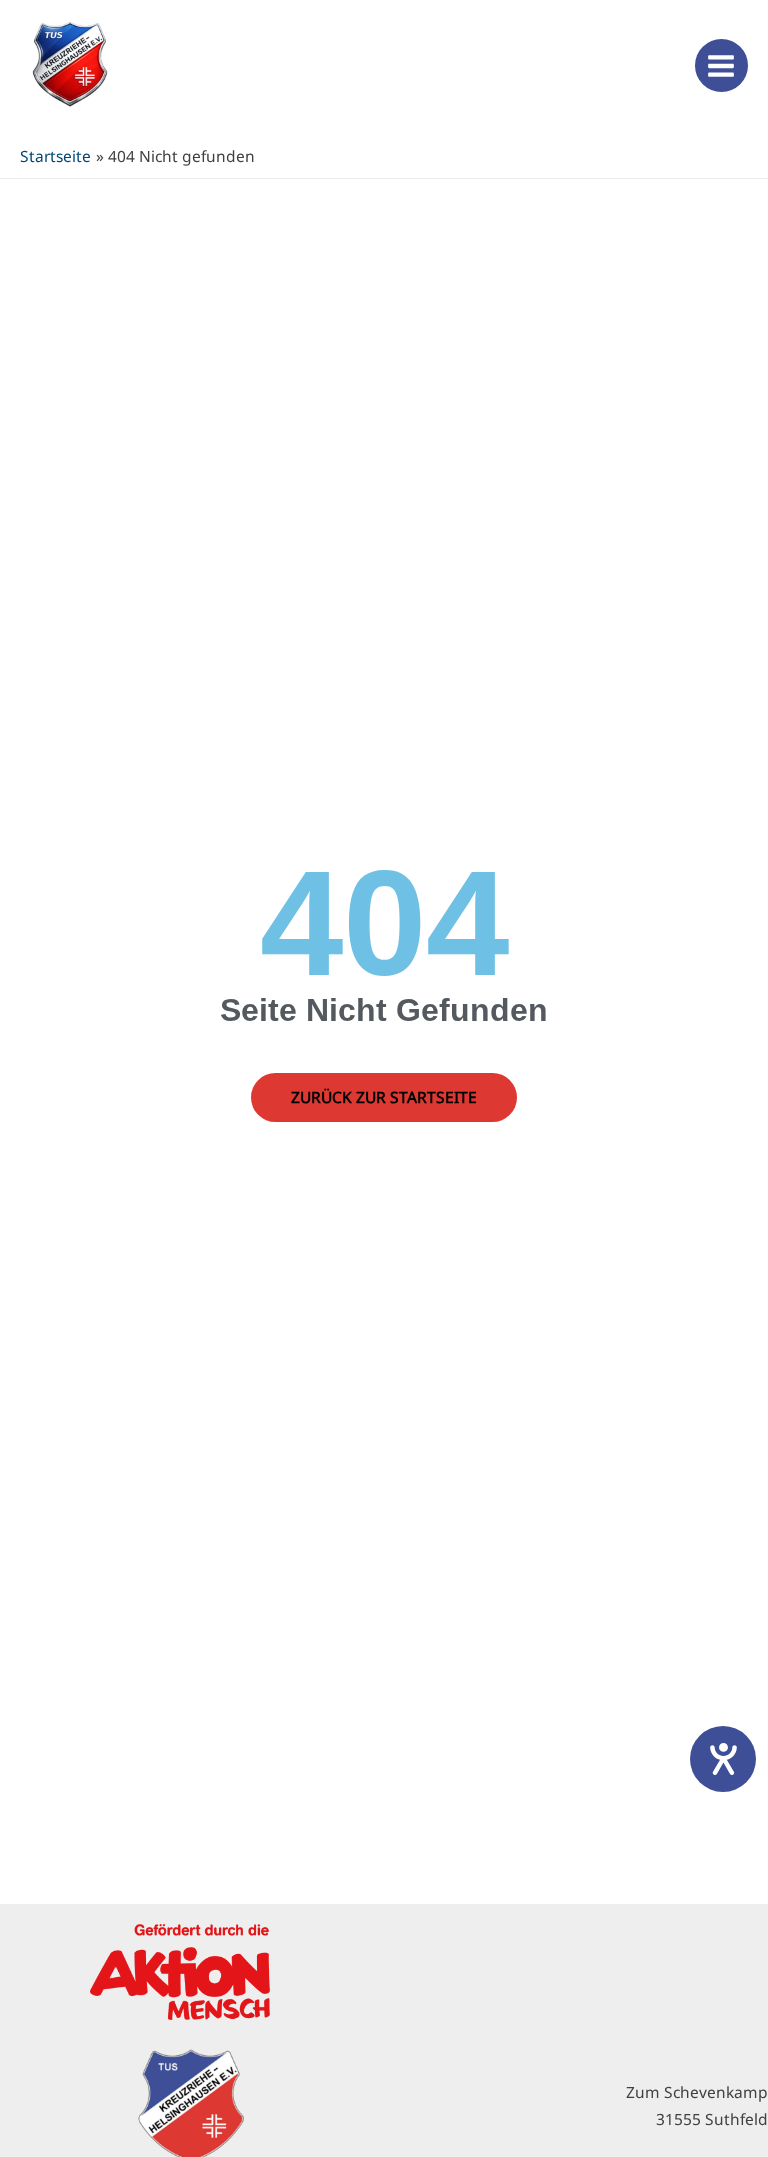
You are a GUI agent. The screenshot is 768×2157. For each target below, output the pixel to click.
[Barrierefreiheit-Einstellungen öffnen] (723, 1759)
